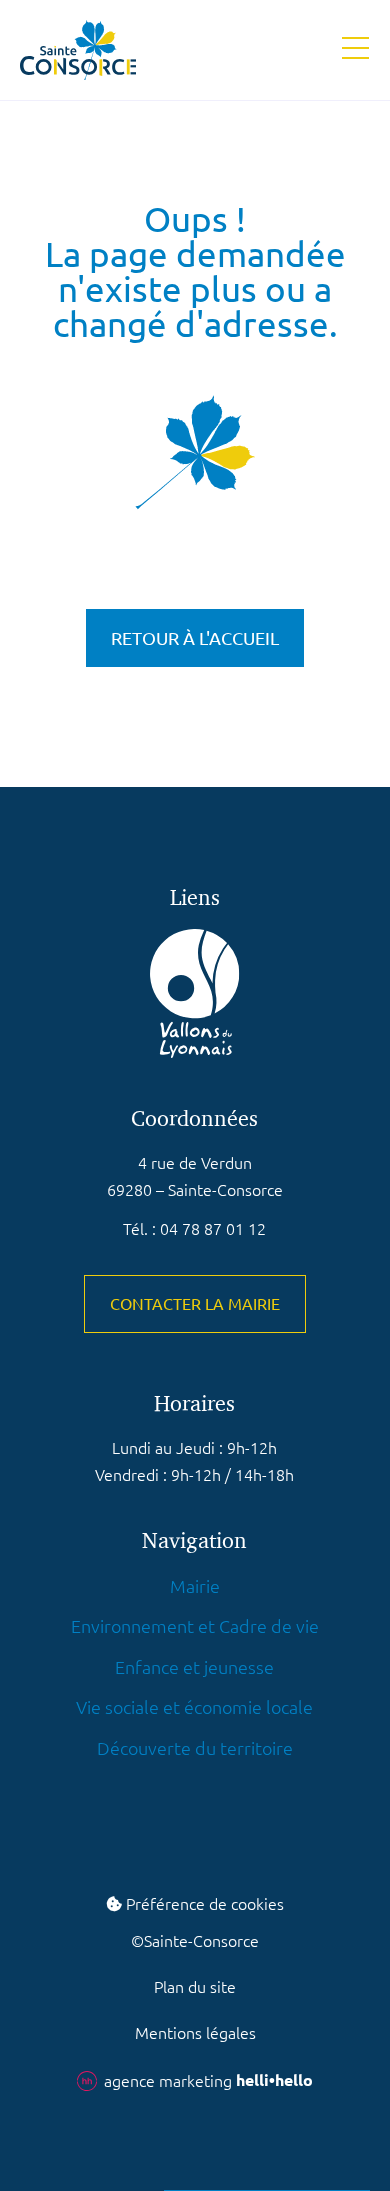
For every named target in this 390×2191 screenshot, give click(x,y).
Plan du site (195, 1987)
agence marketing (208, 2080)
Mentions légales (195, 2033)
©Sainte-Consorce (195, 1941)
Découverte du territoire (195, 1748)
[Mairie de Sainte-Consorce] (78, 50)
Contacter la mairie (195, 1304)
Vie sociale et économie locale (194, 1707)
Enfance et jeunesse (194, 1667)
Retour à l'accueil (195, 638)
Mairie (195, 1586)
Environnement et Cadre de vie (195, 1626)
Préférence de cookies (203, 1904)
